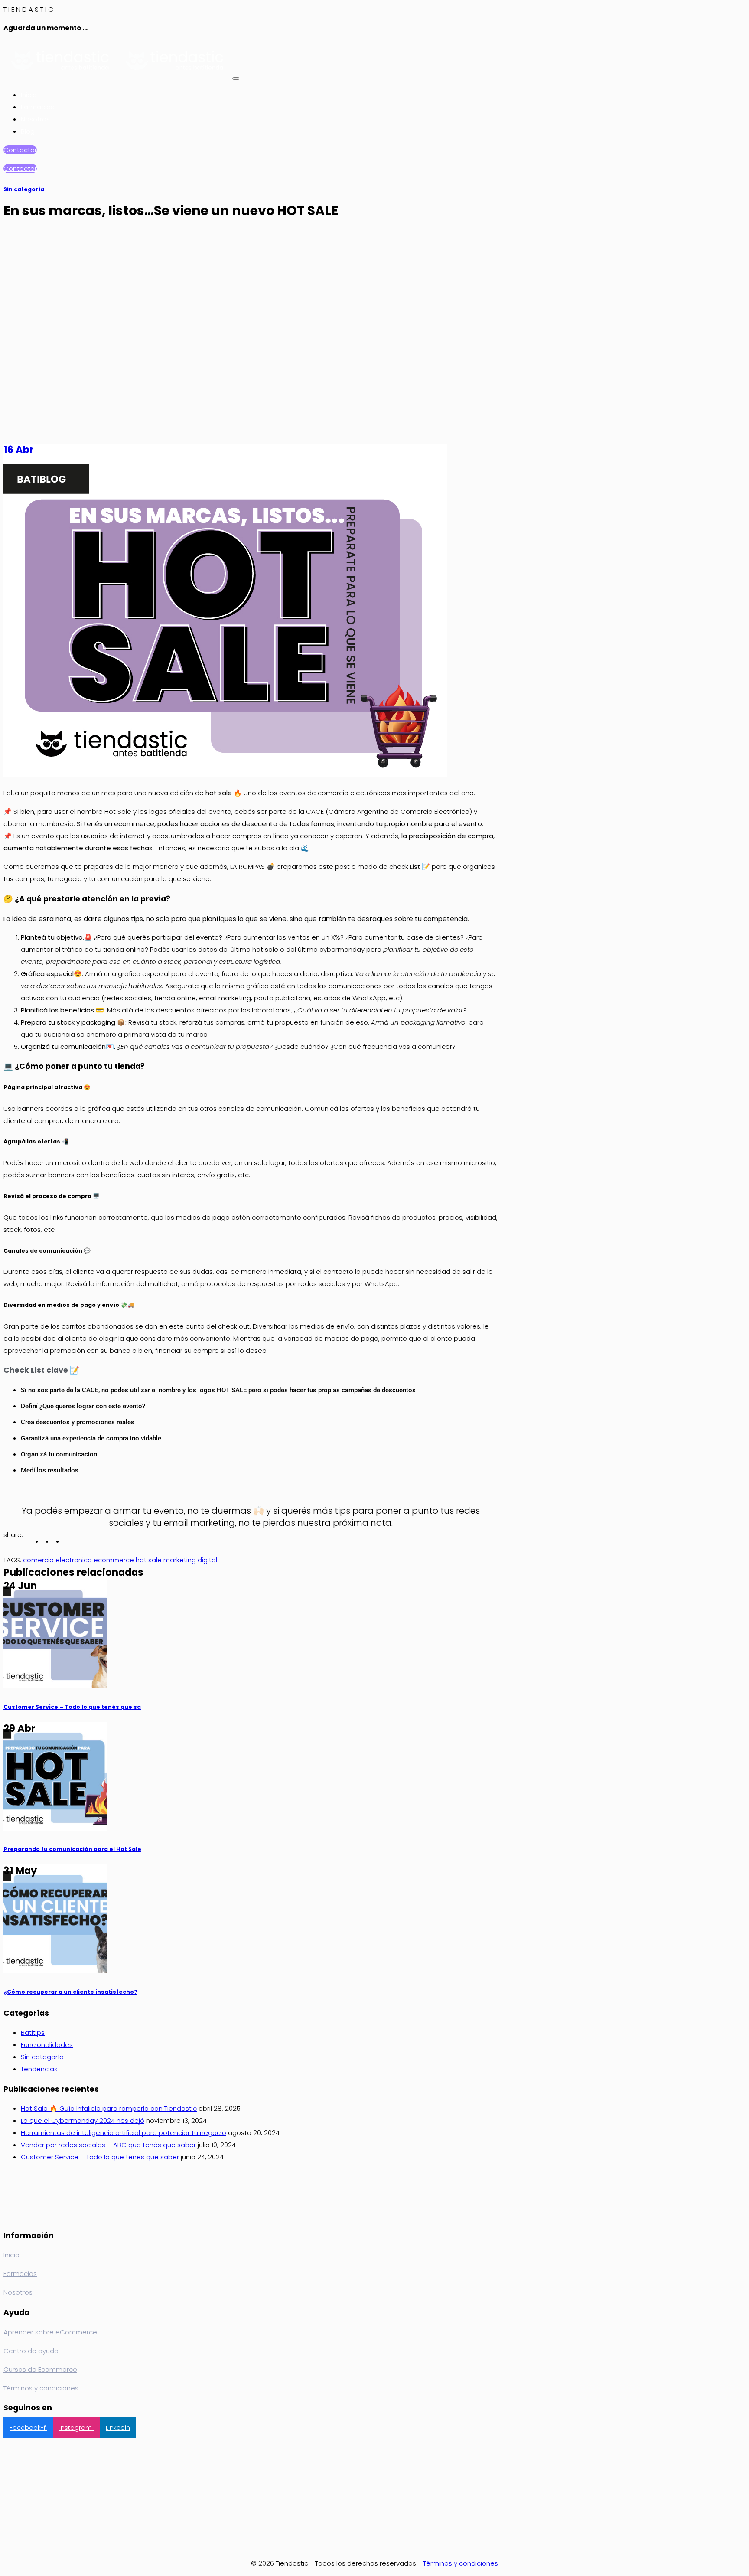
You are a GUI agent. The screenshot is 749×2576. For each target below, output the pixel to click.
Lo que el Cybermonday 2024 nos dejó (83, 2121)
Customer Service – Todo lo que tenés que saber (100, 2157)
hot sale (149, 1560)
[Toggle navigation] (236, 78)
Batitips (33, 2032)
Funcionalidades (47, 2045)
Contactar (20, 150)
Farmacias (38, 107)
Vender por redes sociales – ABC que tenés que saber (108, 2145)
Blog (29, 131)
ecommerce (114, 1560)
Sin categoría (24, 189)
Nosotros (36, 119)
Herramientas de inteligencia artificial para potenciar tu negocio (124, 2133)
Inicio (30, 95)
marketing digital (190, 1560)
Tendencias (39, 2069)
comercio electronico (57, 1560)
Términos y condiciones (461, 2563)
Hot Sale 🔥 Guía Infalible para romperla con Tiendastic (109, 2108)
